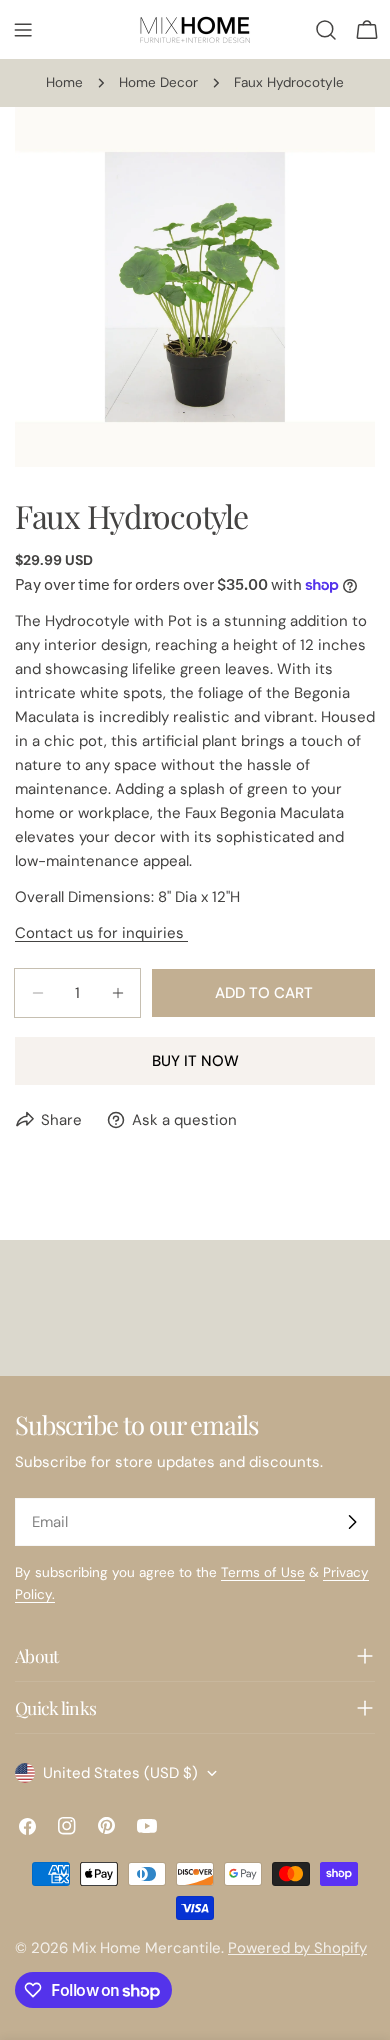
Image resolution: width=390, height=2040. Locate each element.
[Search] (326, 30)
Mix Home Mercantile (146, 1948)
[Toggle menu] (23, 30)
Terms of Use (263, 1572)
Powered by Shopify (297, 1948)
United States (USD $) (120, 1773)
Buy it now (195, 1061)
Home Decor (158, 82)
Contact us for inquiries (101, 933)
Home (64, 82)
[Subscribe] (352, 1522)
